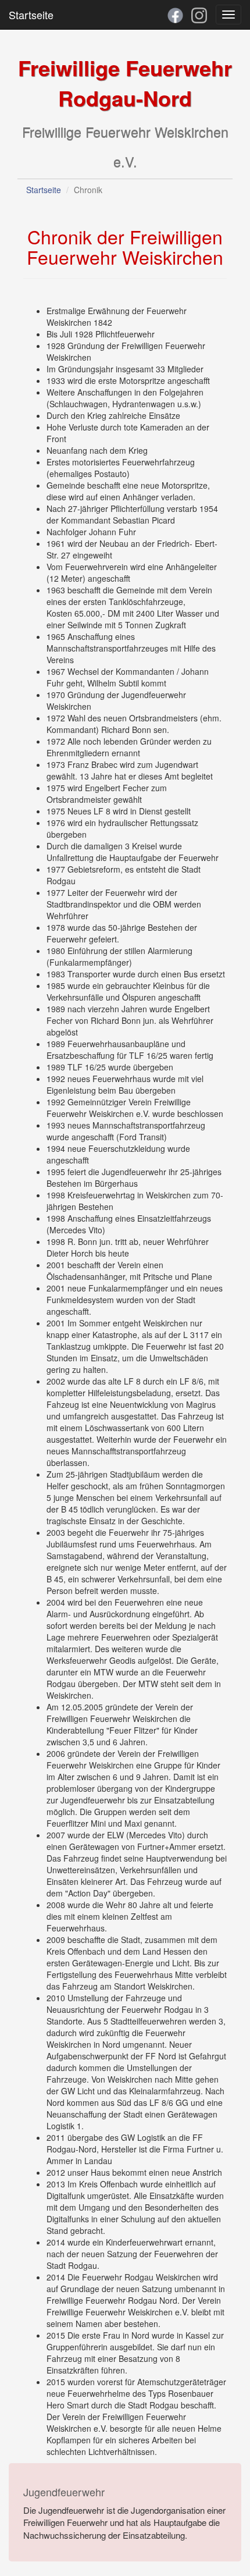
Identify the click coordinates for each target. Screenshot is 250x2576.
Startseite (31, 15)
